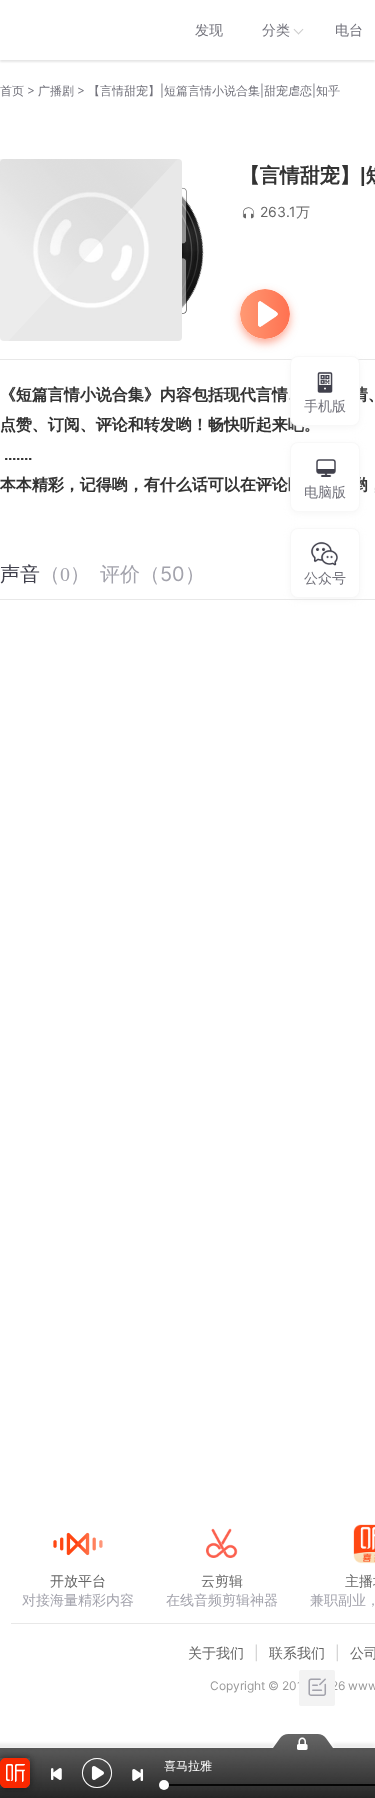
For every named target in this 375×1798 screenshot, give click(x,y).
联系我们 (297, 1652)
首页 (12, 90)
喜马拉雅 (77, 30)
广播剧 (56, 90)
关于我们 (216, 1652)
